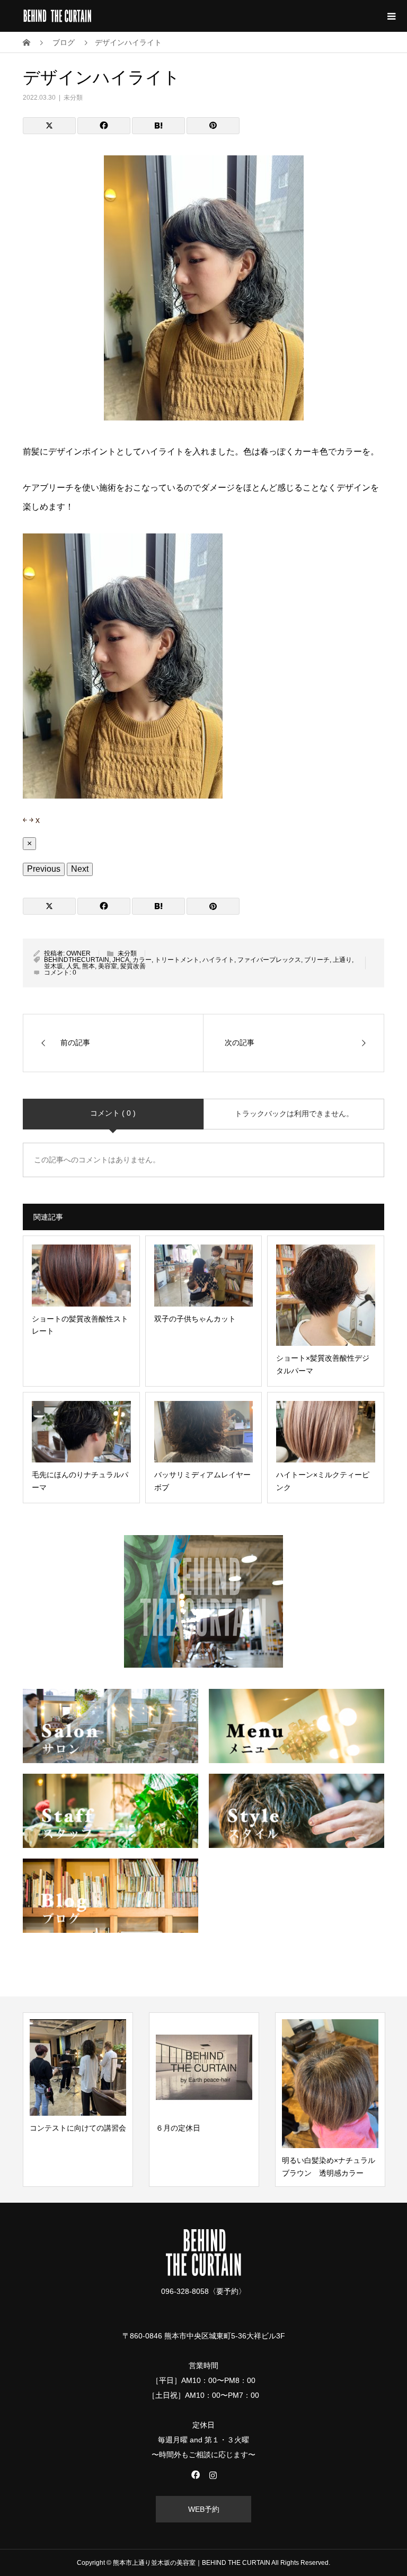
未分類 (73, 98)
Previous (44, 869)
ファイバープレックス (269, 960)
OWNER (78, 953)
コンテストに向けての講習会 (78, 2128)
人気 (73, 966)
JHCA (121, 960)
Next (80, 869)
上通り (342, 960)
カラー (142, 960)
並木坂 (54, 966)
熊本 (89, 966)
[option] (78, 2100)
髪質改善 (133, 966)
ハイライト (218, 960)
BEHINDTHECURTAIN (77, 960)
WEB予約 (204, 2509)
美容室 (108, 966)
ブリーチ (317, 960)
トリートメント (177, 960)
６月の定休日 (178, 2128)
